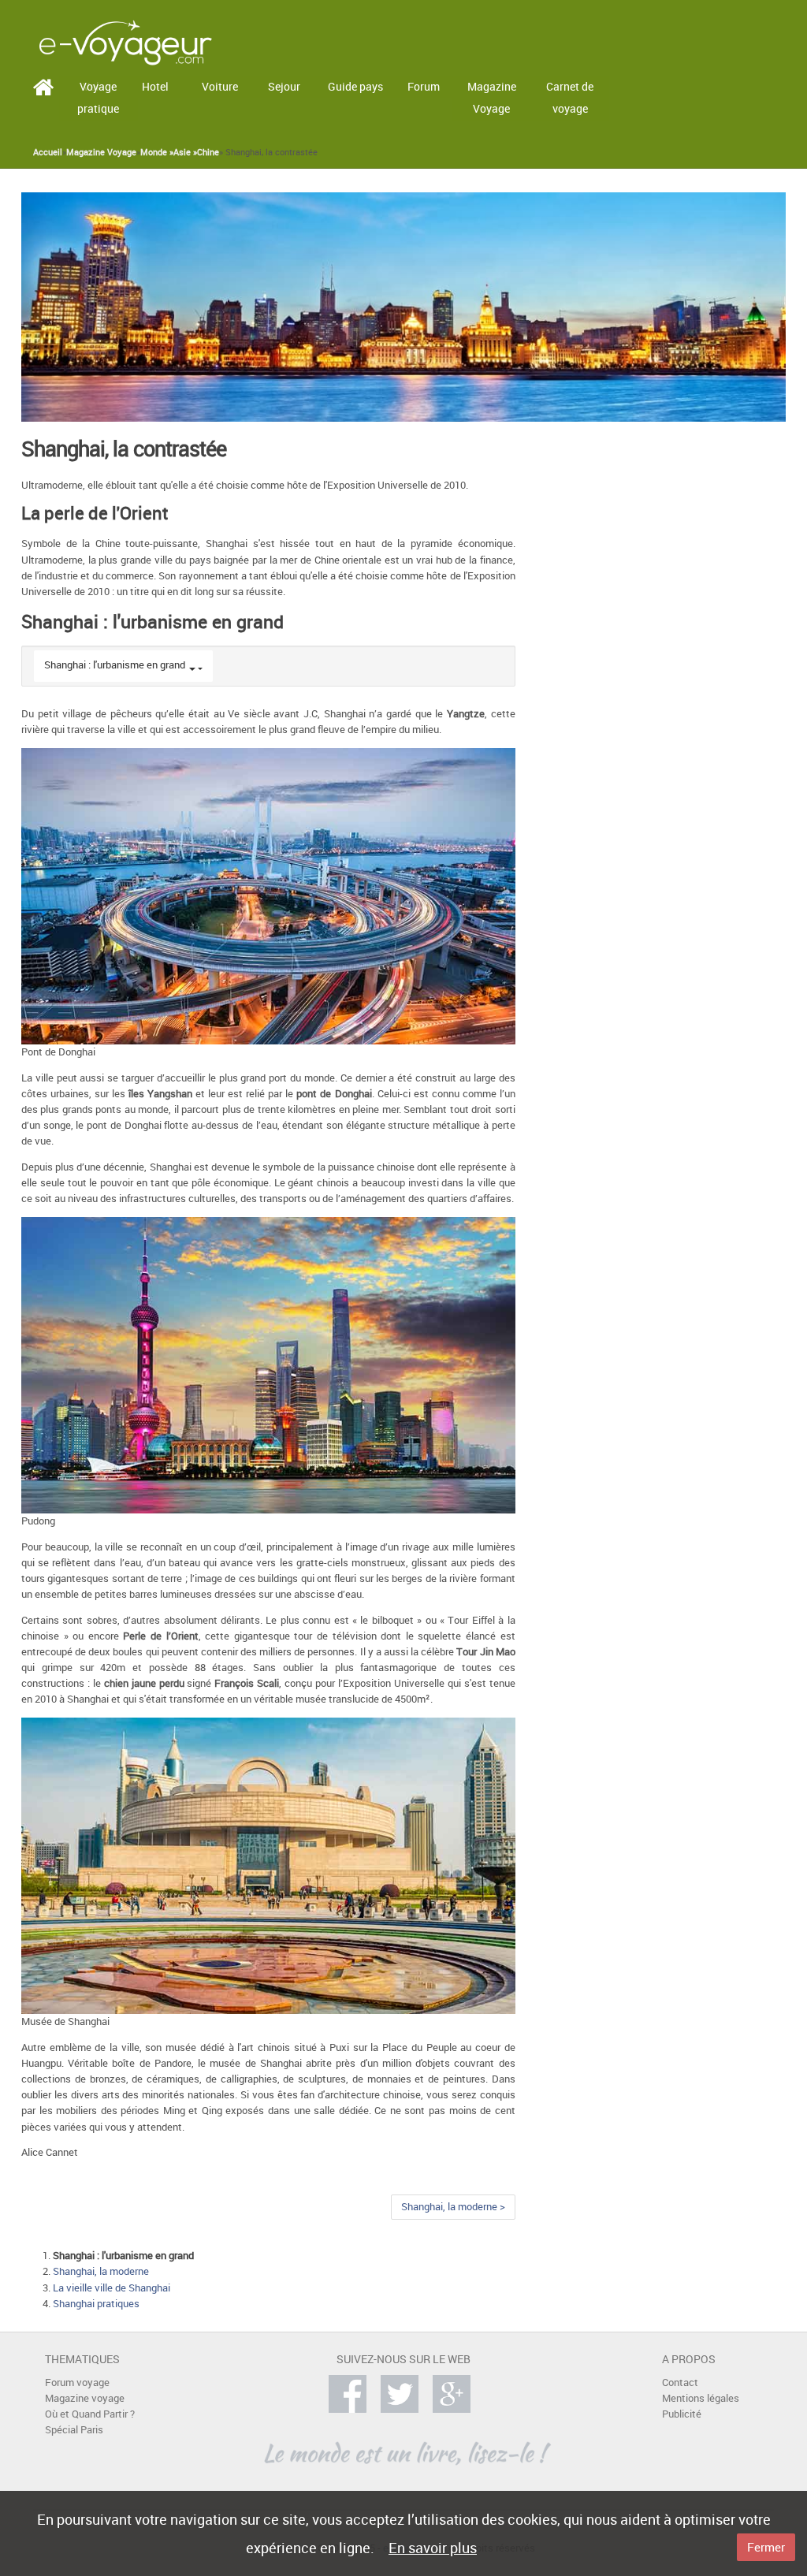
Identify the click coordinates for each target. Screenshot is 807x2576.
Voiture (220, 86)
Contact (680, 2382)
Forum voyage (77, 2382)
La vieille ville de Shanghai (112, 2288)
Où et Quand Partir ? (90, 2414)
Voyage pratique (98, 98)
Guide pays (355, 86)
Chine (208, 152)
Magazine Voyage (492, 98)
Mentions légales (701, 2398)
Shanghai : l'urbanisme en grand (115, 665)
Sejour (284, 86)
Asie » (185, 152)
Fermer (766, 2547)
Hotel (155, 86)
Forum (424, 86)
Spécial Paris (74, 2430)
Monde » (157, 152)
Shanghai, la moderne (101, 2271)
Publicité (682, 2414)
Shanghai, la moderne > (453, 2207)
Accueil (48, 152)
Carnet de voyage (570, 98)
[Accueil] (125, 41)
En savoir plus (433, 2548)
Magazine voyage (85, 2398)
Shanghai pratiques (96, 2304)
